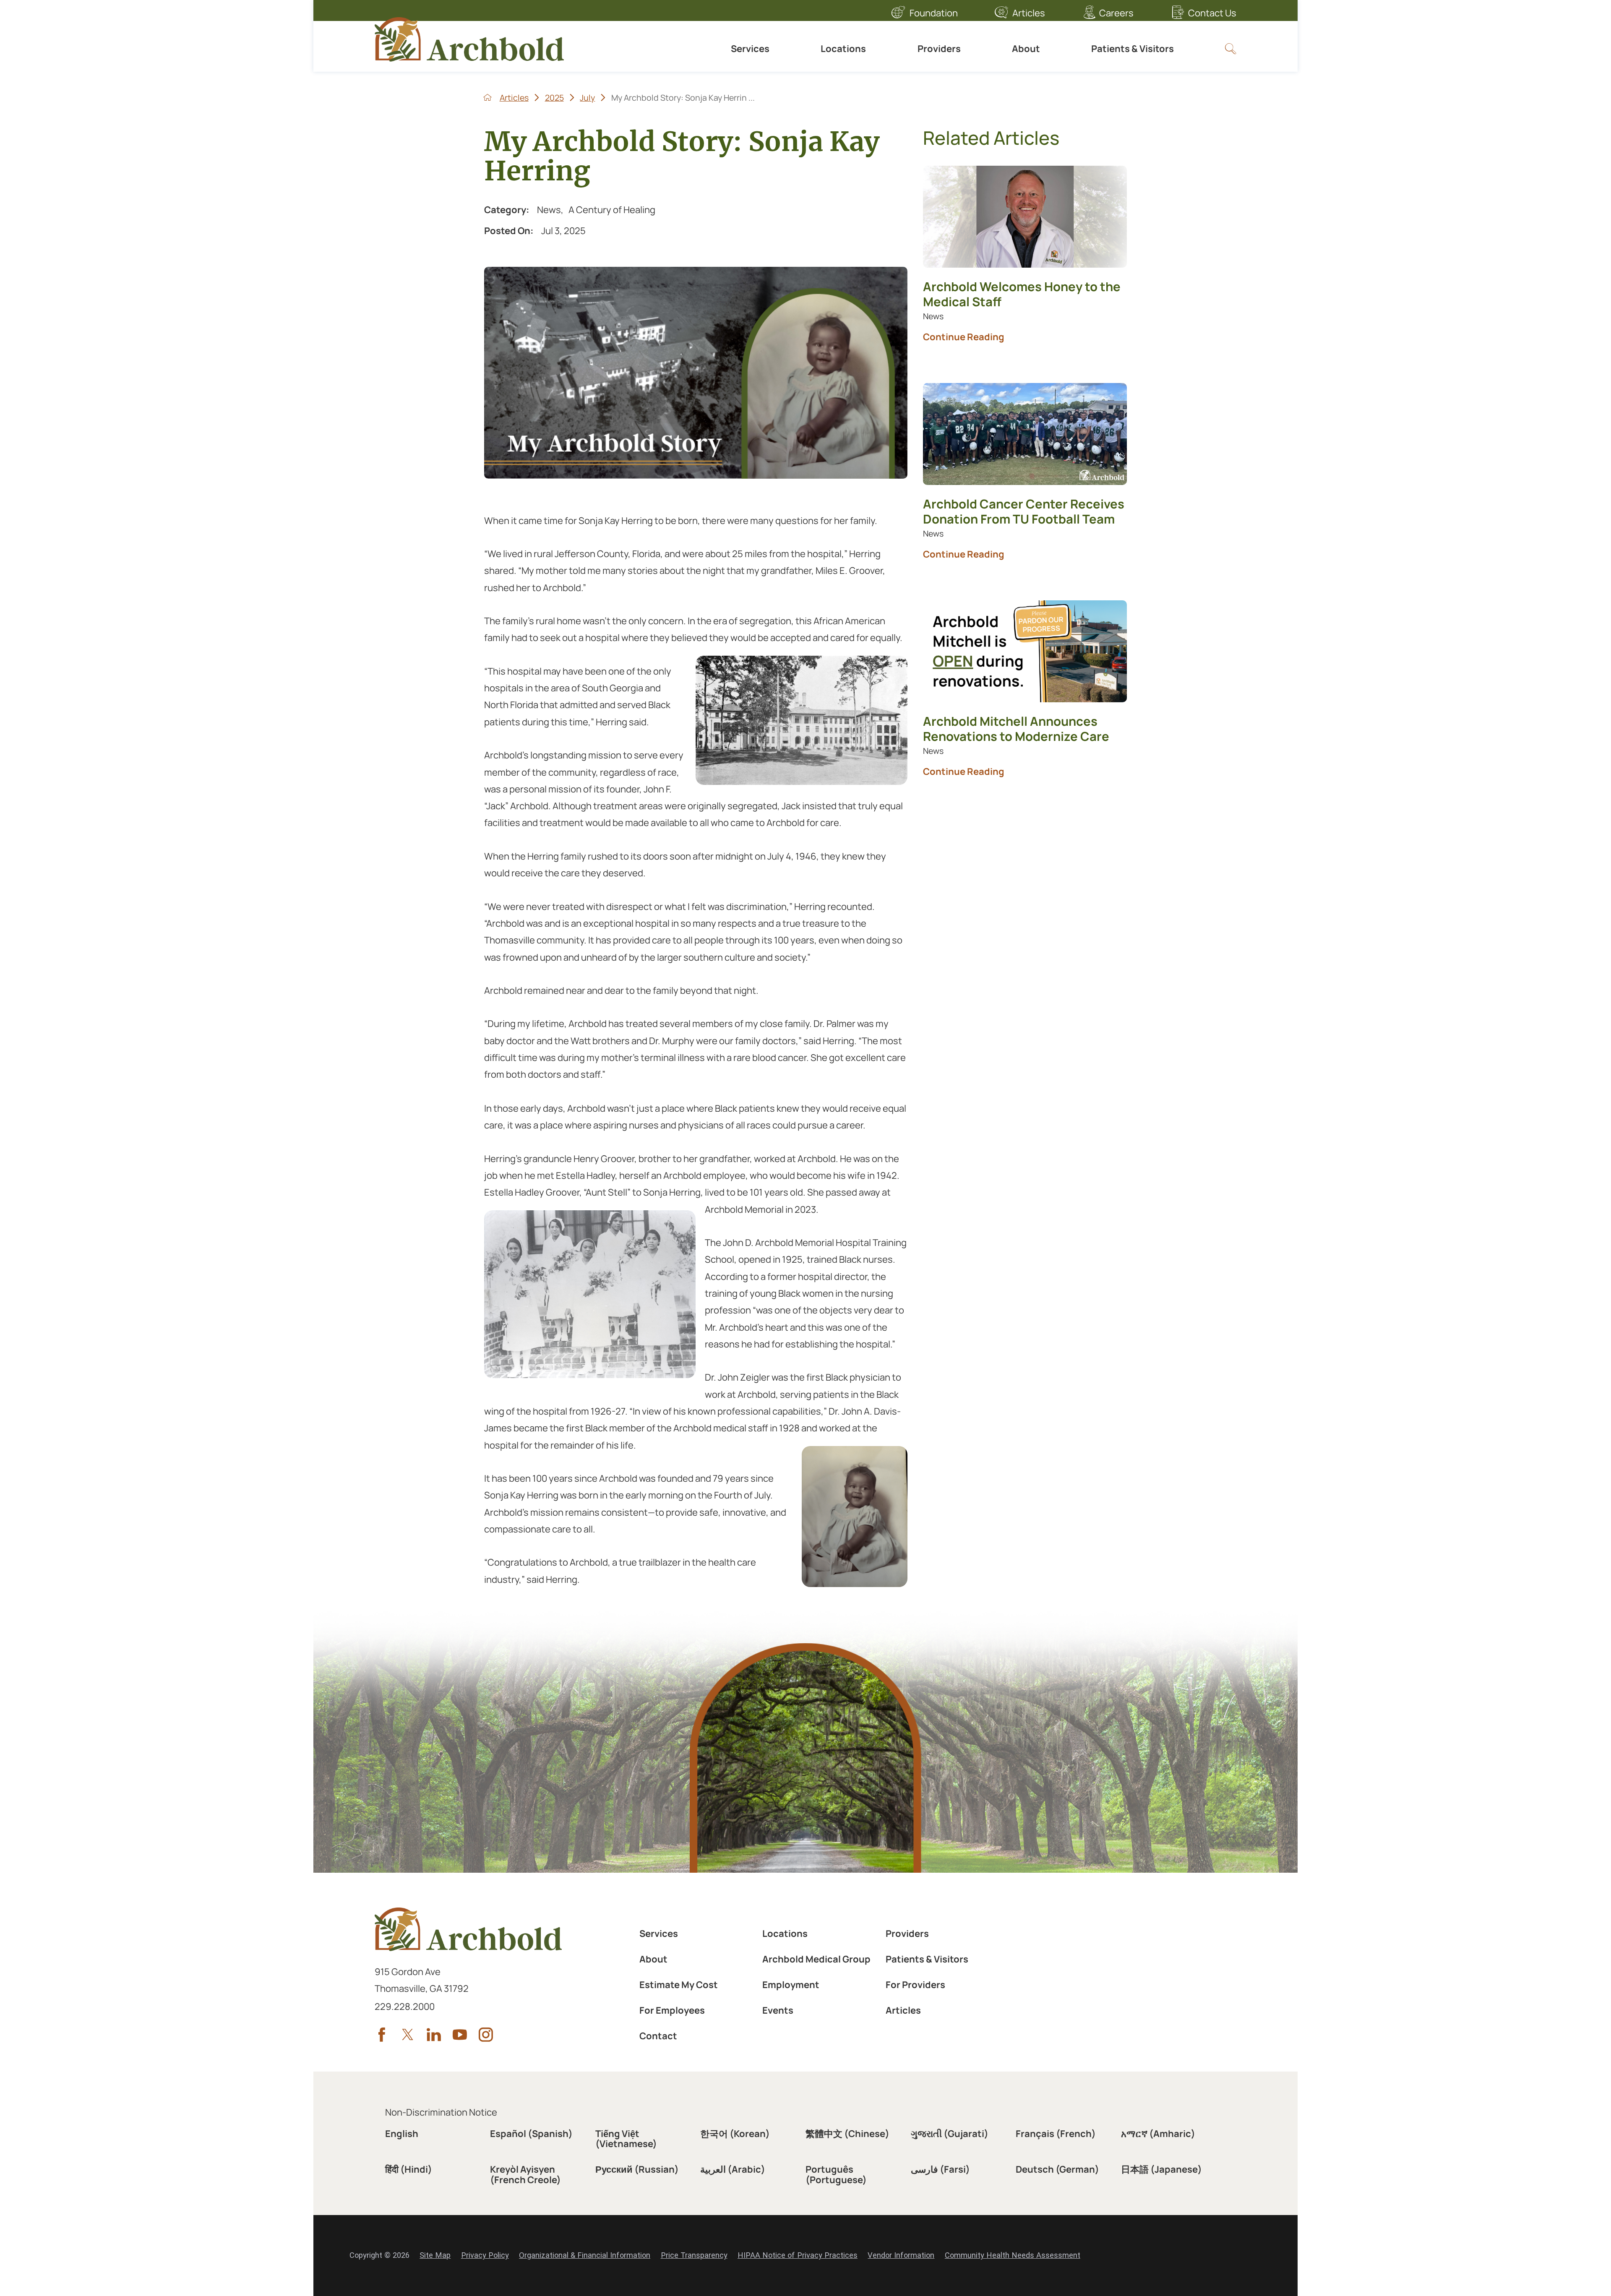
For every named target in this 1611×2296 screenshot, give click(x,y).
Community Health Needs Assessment (1013, 2255)
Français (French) (1056, 2134)
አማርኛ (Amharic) (1158, 2134)
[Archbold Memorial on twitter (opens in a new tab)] (408, 2035)
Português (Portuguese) (836, 2174)
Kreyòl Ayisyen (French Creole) (525, 2174)
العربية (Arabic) (733, 2169)
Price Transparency (694, 2255)
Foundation (934, 13)
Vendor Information (901, 2255)
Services (750, 49)
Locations (843, 49)
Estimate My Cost (679, 1985)
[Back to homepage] (487, 97)
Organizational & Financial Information (585, 2255)
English (402, 2134)
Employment (791, 1985)
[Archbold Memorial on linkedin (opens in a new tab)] (434, 2035)
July (587, 98)
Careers (1116, 13)
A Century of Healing (612, 210)
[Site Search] (1230, 49)
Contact (658, 2036)
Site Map (435, 2255)
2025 (554, 98)
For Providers (915, 1985)
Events (778, 2010)
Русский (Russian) (637, 2169)
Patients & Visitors (1133, 49)
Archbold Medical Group (816, 1959)
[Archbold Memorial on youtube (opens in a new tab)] (460, 2035)
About (1026, 49)
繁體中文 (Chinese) (847, 2134)
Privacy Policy (485, 2255)
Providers (939, 49)
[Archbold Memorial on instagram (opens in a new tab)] (486, 2035)
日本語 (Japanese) (1161, 2169)
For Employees (672, 2010)
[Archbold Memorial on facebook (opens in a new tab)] (382, 2035)
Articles (1029, 13)
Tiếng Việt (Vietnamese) (626, 2139)
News (549, 210)
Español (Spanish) (531, 2134)
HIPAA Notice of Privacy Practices (798, 2255)
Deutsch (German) (1057, 2169)
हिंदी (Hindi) (409, 2169)
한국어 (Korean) (735, 2134)
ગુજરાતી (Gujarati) (950, 2134)
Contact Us (1212, 13)
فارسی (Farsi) (940, 2169)
